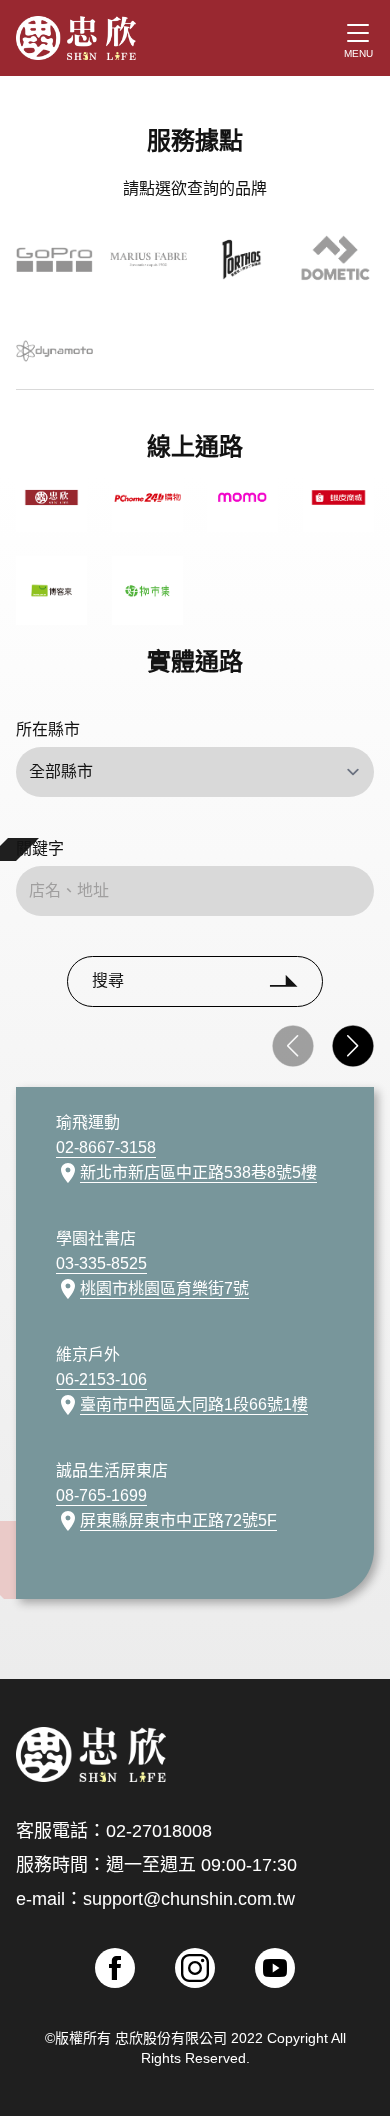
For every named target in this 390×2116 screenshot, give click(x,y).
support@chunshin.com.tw (189, 1899)
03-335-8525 (101, 1263)
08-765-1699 (101, 1495)
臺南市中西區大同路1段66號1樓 (194, 1404)
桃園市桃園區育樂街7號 (164, 1288)
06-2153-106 (101, 1379)
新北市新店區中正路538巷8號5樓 (198, 1172)
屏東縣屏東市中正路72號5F (178, 1520)
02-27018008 (159, 1831)
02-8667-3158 (106, 1147)
